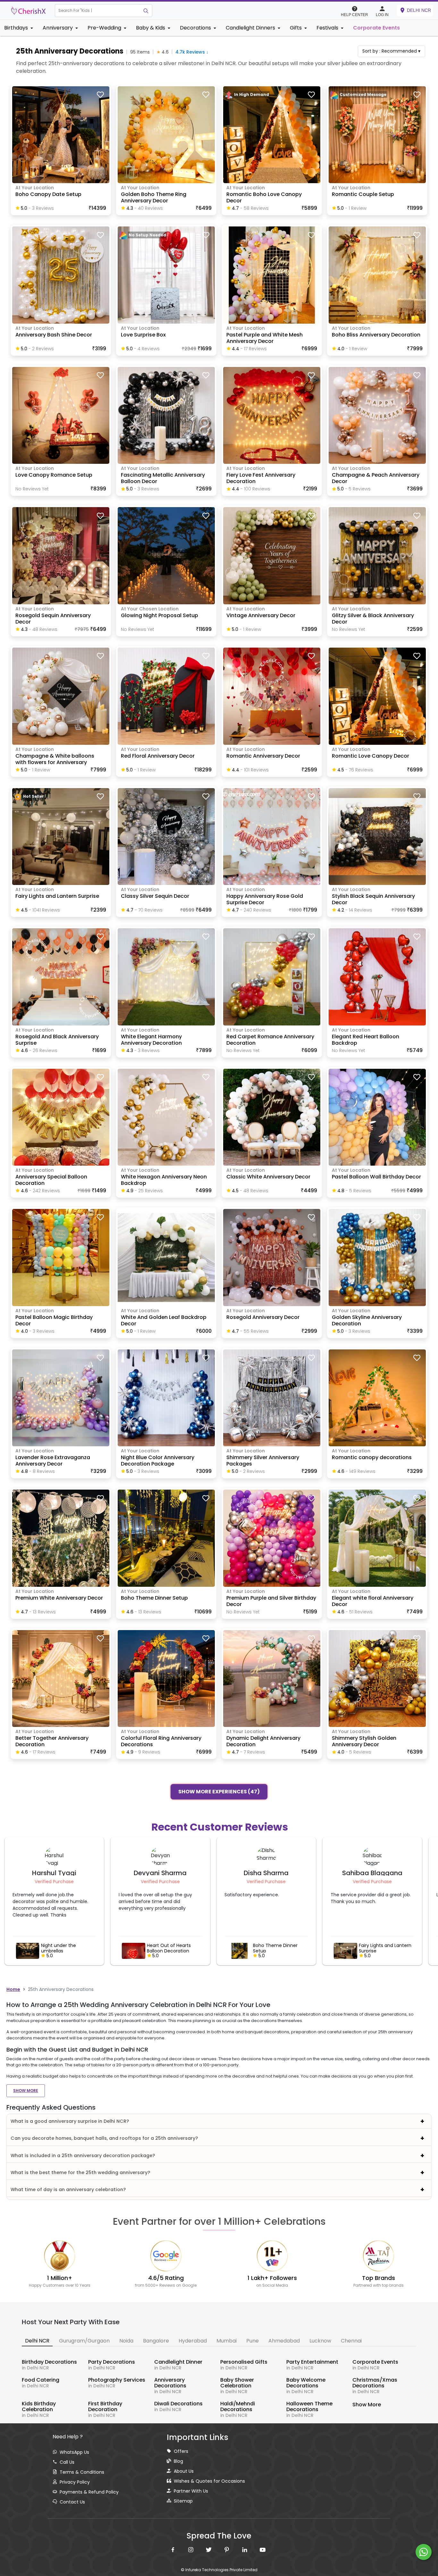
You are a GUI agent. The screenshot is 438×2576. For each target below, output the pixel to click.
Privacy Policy (75, 2482)
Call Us (67, 2462)
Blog (178, 2461)
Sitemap (183, 2501)
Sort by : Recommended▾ (391, 51)
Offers (181, 2451)
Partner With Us (191, 2491)
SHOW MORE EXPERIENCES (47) (219, 1791)
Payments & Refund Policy (89, 2492)
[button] (97, 11)
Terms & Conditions (82, 2472)
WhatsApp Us (74, 2452)
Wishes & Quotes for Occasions (209, 2481)
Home (13, 1989)
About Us (184, 2471)
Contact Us (72, 2502)
